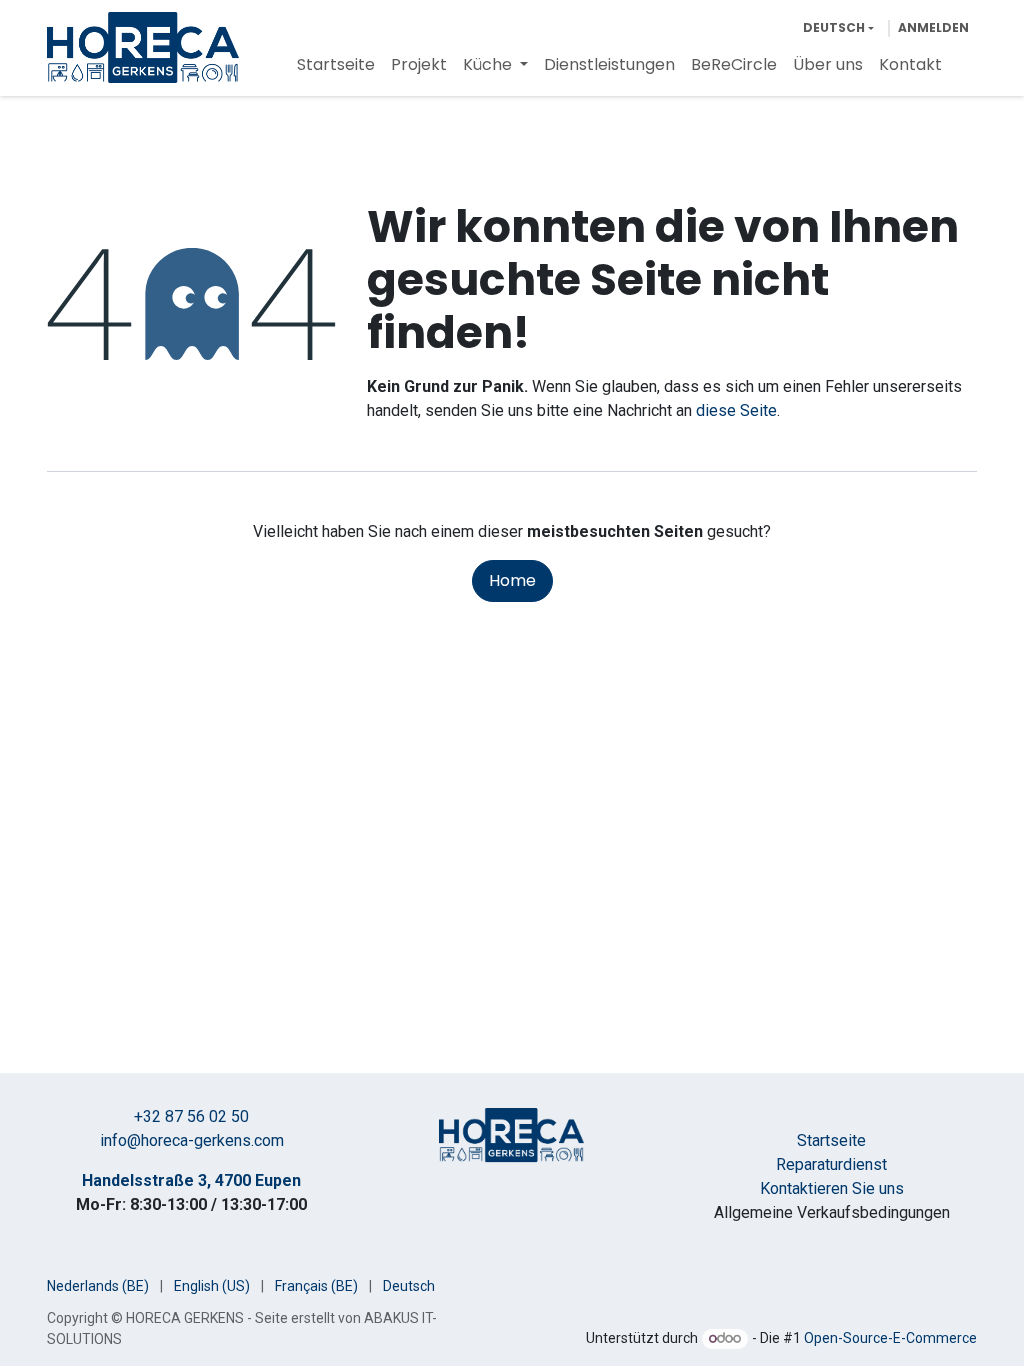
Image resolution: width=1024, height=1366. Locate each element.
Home (512, 580)
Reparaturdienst (831, 1164)
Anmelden (933, 27)
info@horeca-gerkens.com (192, 1140)
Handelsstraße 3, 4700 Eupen (191, 1180)
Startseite (831, 1140)
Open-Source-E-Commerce (890, 1338)
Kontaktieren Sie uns (832, 1188)
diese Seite (736, 410)
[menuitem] (336, 65)
